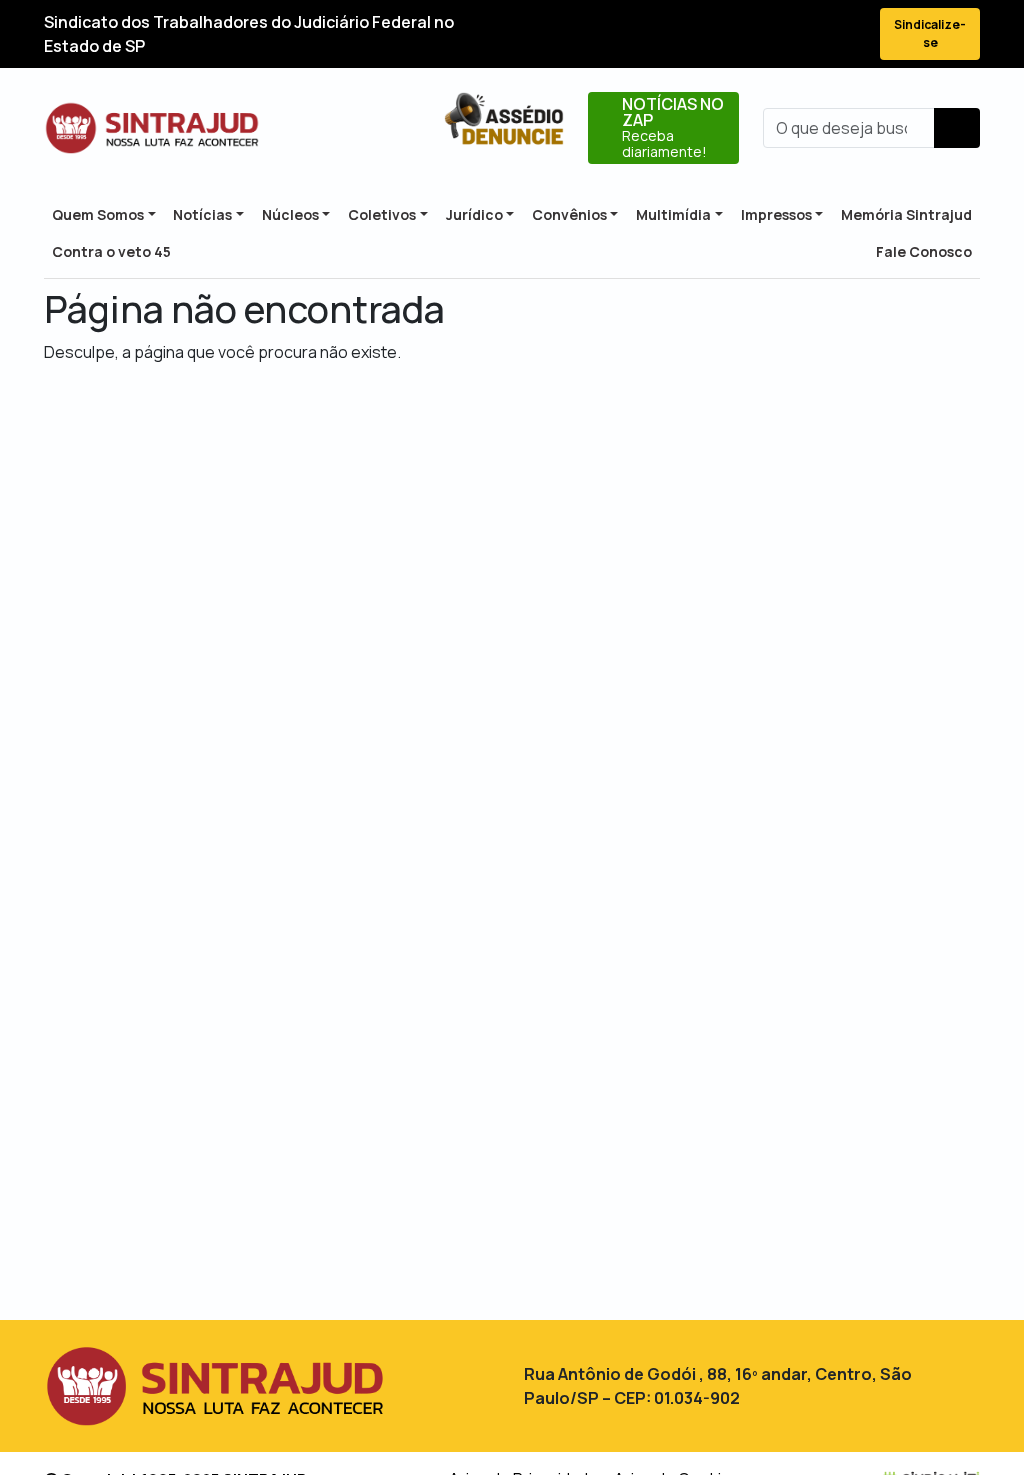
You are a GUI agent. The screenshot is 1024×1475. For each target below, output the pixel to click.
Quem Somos (98, 214)
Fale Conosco (924, 251)
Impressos (776, 214)
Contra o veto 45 (111, 251)
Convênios (569, 214)
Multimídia (673, 214)
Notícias (202, 214)
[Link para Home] (152, 128)
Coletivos (382, 214)
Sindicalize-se (930, 33)
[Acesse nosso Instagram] (774, 34)
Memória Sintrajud (906, 214)
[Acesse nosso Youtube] (810, 34)
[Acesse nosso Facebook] (702, 34)
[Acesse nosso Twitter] (738, 34)
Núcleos (290, 214)
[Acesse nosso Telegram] (846, 34)
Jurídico (474, 214)
